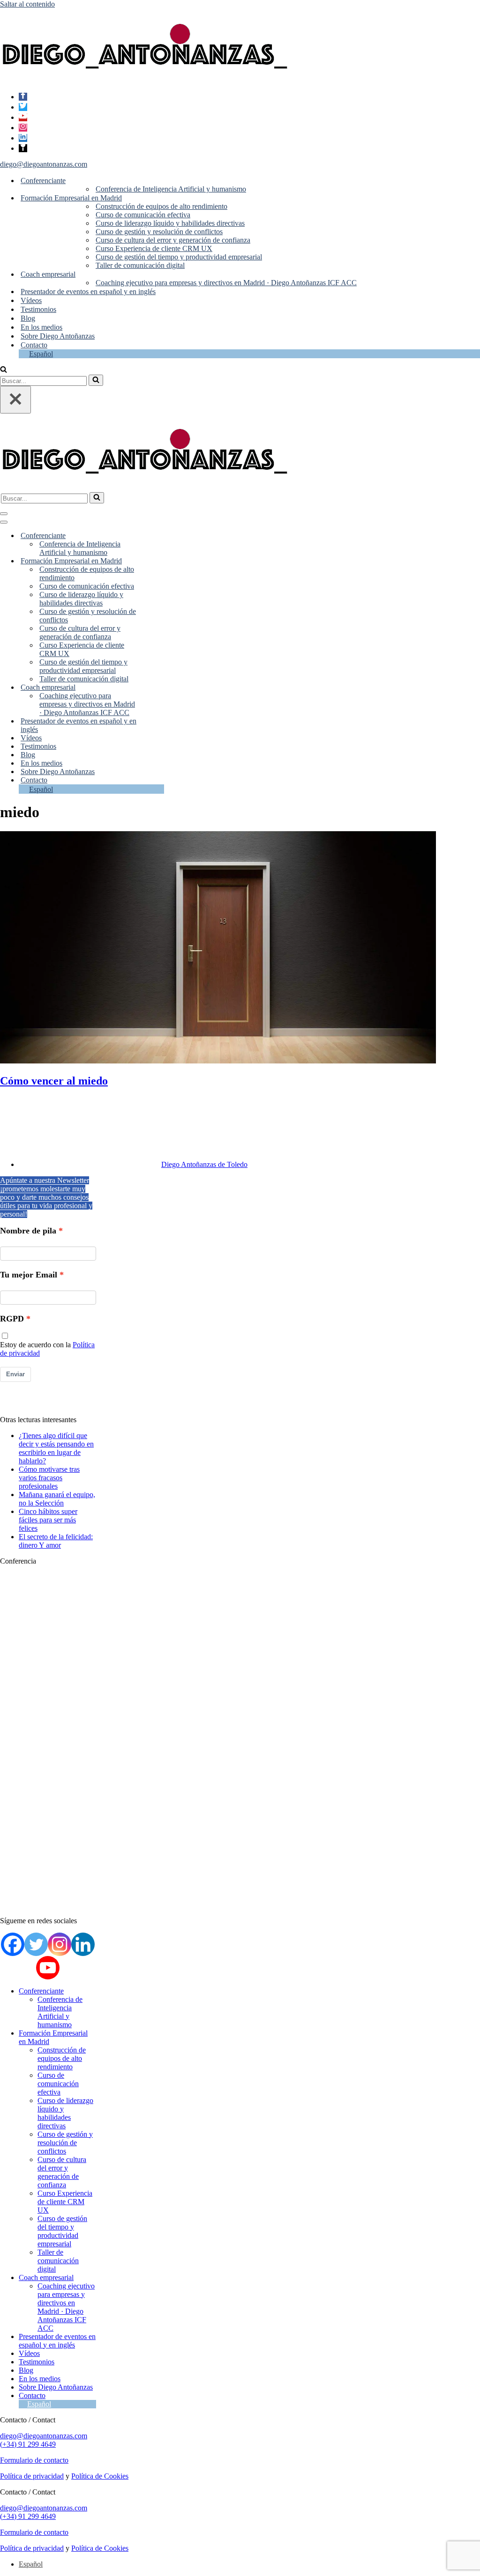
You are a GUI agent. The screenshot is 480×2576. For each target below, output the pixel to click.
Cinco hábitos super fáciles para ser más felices (48, 1520)
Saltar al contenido (27, 4)
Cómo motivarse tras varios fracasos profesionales (49, 1478)
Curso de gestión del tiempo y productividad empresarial (179, 257)
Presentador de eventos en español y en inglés (88, 292)
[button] (70, 181)
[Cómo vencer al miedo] (218, 1061)
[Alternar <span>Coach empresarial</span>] (158, 688)
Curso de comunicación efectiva (143, 215)
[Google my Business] (23, 148)
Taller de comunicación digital (140, 265)
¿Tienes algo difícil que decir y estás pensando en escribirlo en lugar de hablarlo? (56, 1448)
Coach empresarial (46, 2277)
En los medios (41, 327)
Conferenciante (41, 1991)
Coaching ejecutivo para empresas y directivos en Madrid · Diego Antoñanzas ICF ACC (226, 283)
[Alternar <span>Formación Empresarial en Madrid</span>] (158, 561)
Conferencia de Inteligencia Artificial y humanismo (171, 189)
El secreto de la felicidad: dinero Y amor (56, 1541)
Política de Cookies (100, 2476)
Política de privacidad (32, 2476)
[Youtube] (23, 117)
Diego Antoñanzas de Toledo (204, 1164)
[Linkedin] (23, 138)
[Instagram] (23, 128)
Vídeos (31, 300)
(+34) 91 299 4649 (28, 2444)
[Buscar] (4, 370)
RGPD (12, 1319)
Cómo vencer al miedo (54, 1081)
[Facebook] (23, 97)
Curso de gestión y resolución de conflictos (159, 232)
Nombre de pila (28, 1231)
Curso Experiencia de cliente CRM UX (154, 248)
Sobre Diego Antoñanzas (58, 336)
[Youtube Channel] (48, 1968)
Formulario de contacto (34, 2460)
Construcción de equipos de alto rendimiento (161, 206)
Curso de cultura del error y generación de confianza (173, 240)
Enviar (15, 1374)
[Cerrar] (15, 400)
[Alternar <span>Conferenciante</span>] (158, 536)
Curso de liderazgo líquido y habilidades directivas (170, 223)
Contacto (34, 345)
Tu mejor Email (29, 1275)
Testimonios (38, 309)
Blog (28, 318)
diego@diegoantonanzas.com (44, 164)
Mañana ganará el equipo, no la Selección (57, 1499)
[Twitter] (23, 107)
